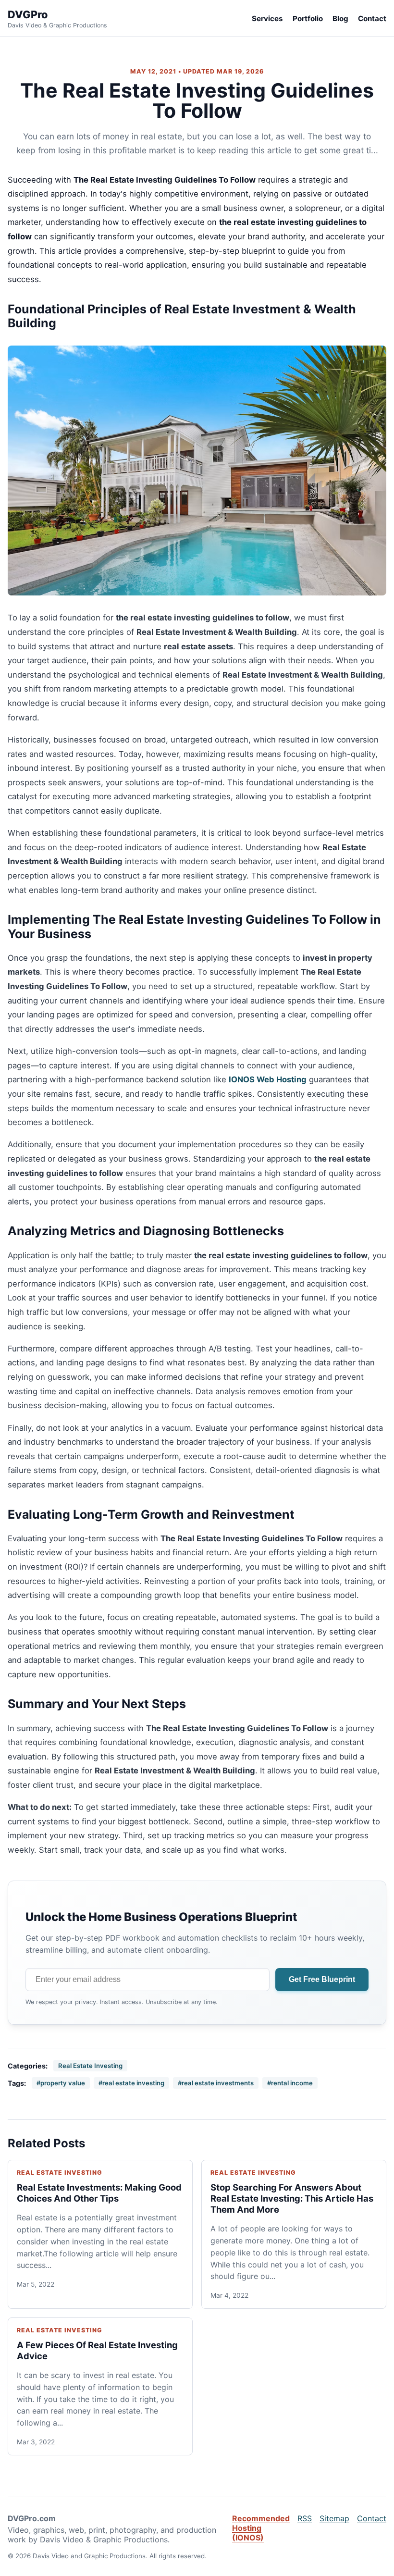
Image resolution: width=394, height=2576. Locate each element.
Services (267, 19)
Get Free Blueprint (322, 1979)
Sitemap (334, 2518)
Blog (340, 19)
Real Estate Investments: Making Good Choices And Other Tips (99, 2193)
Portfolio (308, 19)
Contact (372, 19)
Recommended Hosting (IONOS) (261, 2528)
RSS (305, 2518)
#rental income (290, 2083)
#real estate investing (131, 2083)
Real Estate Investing (90, 2066)
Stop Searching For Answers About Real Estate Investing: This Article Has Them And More (292, 2198)
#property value (61, 2083)
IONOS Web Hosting (268, 1079)
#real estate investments (216, 2083)
